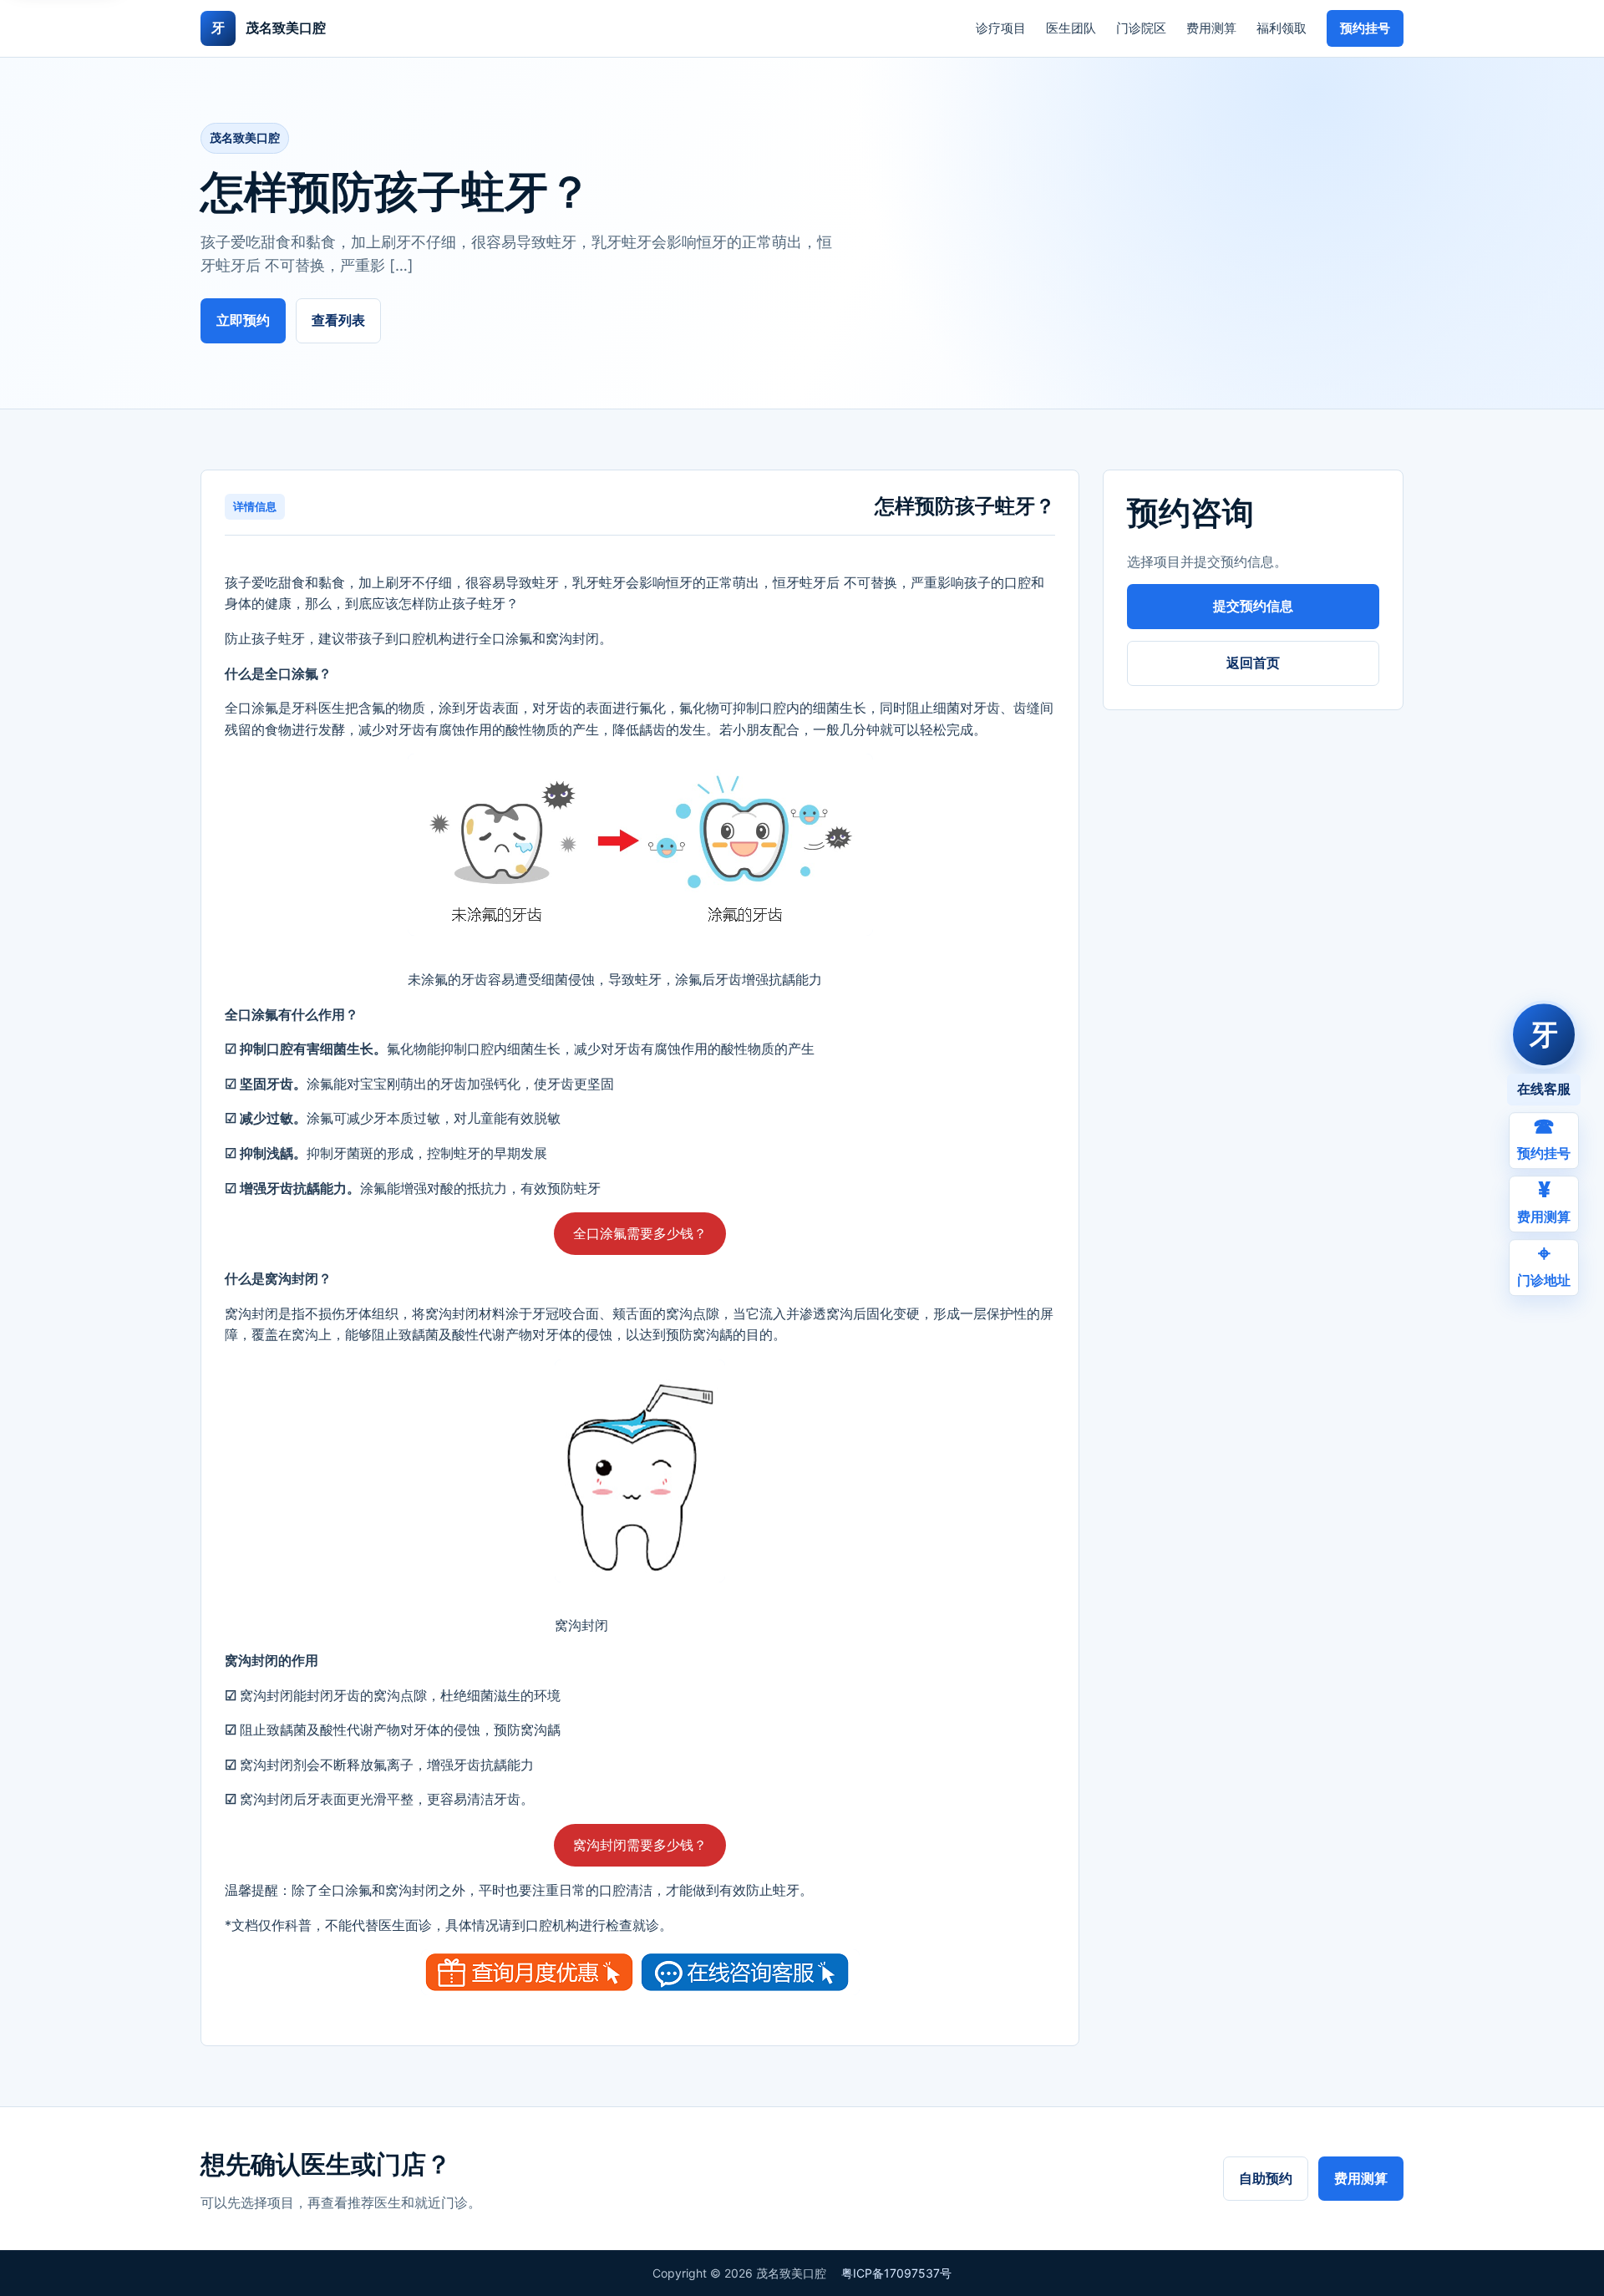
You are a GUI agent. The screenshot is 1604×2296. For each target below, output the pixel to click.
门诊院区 (1141, 28)
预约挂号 (1365, 28)
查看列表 (338, 320)
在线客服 (1544, 1089)
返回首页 (1253, 663)
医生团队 (1071, 28)
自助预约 (1266, 2178)
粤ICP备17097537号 (896, 2273)
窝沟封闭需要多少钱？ (640, 1845)
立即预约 (243, 320)
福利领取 (1282, 28)
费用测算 (1211, 28)
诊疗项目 (1001, 28)
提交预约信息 (1253, 606)
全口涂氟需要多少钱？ (640, 1233)
